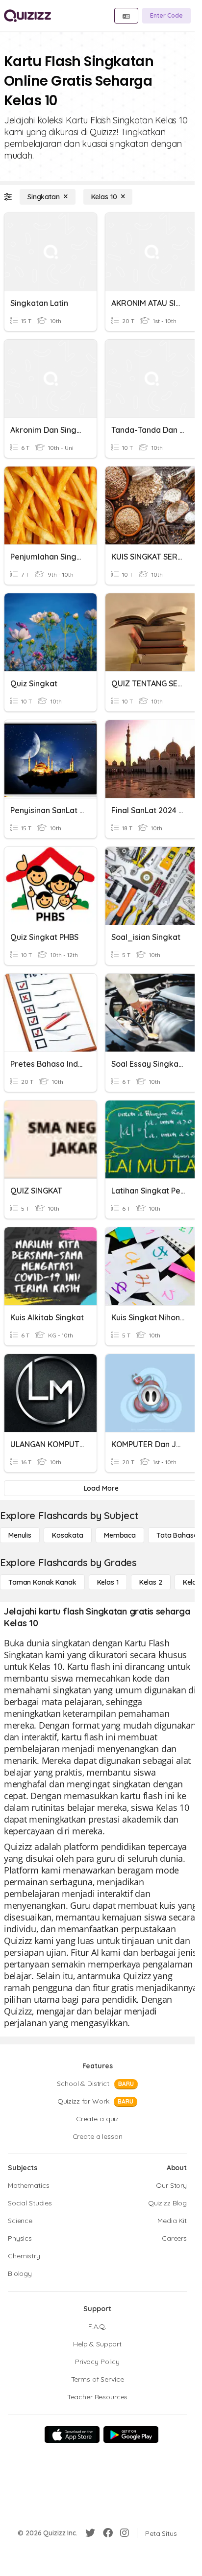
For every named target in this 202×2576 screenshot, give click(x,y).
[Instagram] (125, 2533)
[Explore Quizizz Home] (27, 16)
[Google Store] (131, 2435)
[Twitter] (90, 2533)
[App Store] (72, 2435)
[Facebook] (108, 2533)
